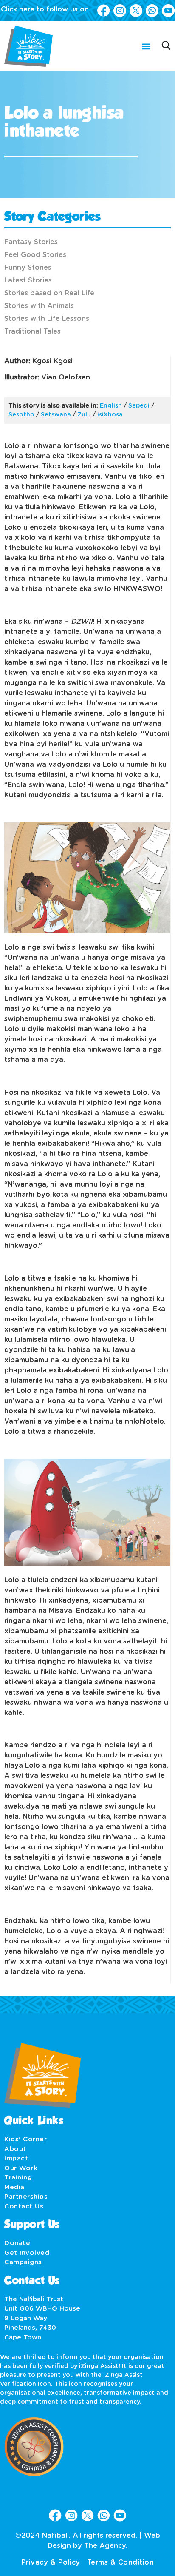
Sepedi (139, 406)
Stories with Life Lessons (47, 319)
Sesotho (21, 415)
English (111, 406)
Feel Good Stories (35, 255)
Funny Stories (28, 268)
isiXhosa (110, 415)
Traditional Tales (32, 331)
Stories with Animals (39, 306)
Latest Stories (28, 280)
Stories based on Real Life (49, 293)
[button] (146, 46)
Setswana (56, 415)
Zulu (84, 415)
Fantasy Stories (31, 242)
